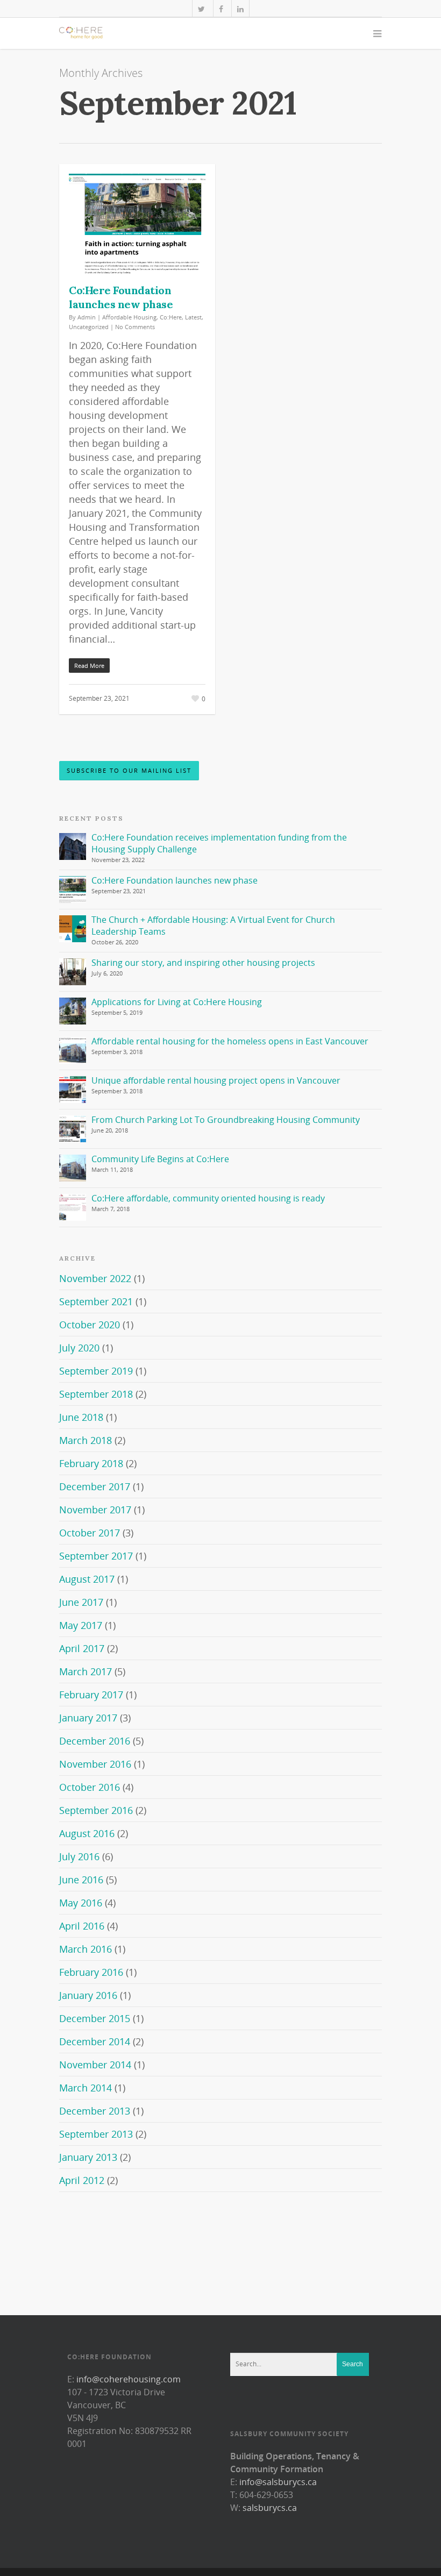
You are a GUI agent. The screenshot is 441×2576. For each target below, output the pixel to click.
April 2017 (82, 1648)
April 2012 (82, 2180)
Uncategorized (89, 327)
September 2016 (96, 1810)
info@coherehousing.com (129, 2379)
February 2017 (91, 1695)
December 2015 (95, 2018)
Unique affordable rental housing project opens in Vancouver (216, 1080)
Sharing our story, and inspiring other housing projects (203, 963)
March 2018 (86, 1440)
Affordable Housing (129, 317)
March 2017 (86, 1671)
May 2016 (81, 1903)
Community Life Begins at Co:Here (160, 1159)
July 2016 (79, 1856)
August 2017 (87, 1579)
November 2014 (95, 2065)
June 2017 (81, 1602)
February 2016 (91, 1972)
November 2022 (95, 1278)
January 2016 (88, 1995)
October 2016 (90, 1787)
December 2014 (95, 2041)
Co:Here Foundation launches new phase (121, 297)
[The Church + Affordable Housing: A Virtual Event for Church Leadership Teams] (73, 929)
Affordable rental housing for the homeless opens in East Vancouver (230, 1041)
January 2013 (88, 2157)
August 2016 (87, 1833)
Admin (87, 317)
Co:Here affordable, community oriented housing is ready (208, 1198)
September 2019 (96, 1371)
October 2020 (90, 1325)
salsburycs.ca (270, 2508)
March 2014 (86, 2088)
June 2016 (81, 1880)
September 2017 (96, 1556)
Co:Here (171, 317)
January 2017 (88, 1718)
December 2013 (95, 2111)
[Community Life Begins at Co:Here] (73, 1168)
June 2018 (81, 1417)
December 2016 (95, 1741)
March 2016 (86, 1949)
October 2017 (90, 1533)
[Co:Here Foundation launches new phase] (73, 889)
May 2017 (81, 1625)
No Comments (135, 327)
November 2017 (95, 1510)
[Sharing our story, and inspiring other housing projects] (73, 972)
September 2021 (96, 1301)
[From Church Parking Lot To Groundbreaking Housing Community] (73, 1129)
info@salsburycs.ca (278, 2482)
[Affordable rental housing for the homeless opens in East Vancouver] (73, 1050)
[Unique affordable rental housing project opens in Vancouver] (73, 1090)
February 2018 (91, 1463)
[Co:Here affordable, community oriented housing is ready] (73, 1207)
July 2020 (79, 1348)
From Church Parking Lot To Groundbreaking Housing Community (226, 1120)
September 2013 (96, 2134)
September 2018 (96, 1394)
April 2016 (82, 1926)
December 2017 (95, 1486)
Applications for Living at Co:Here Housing (177, 1002)
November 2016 (95, 1764)
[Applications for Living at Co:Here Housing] (73, 1011)
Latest (193, 317)
